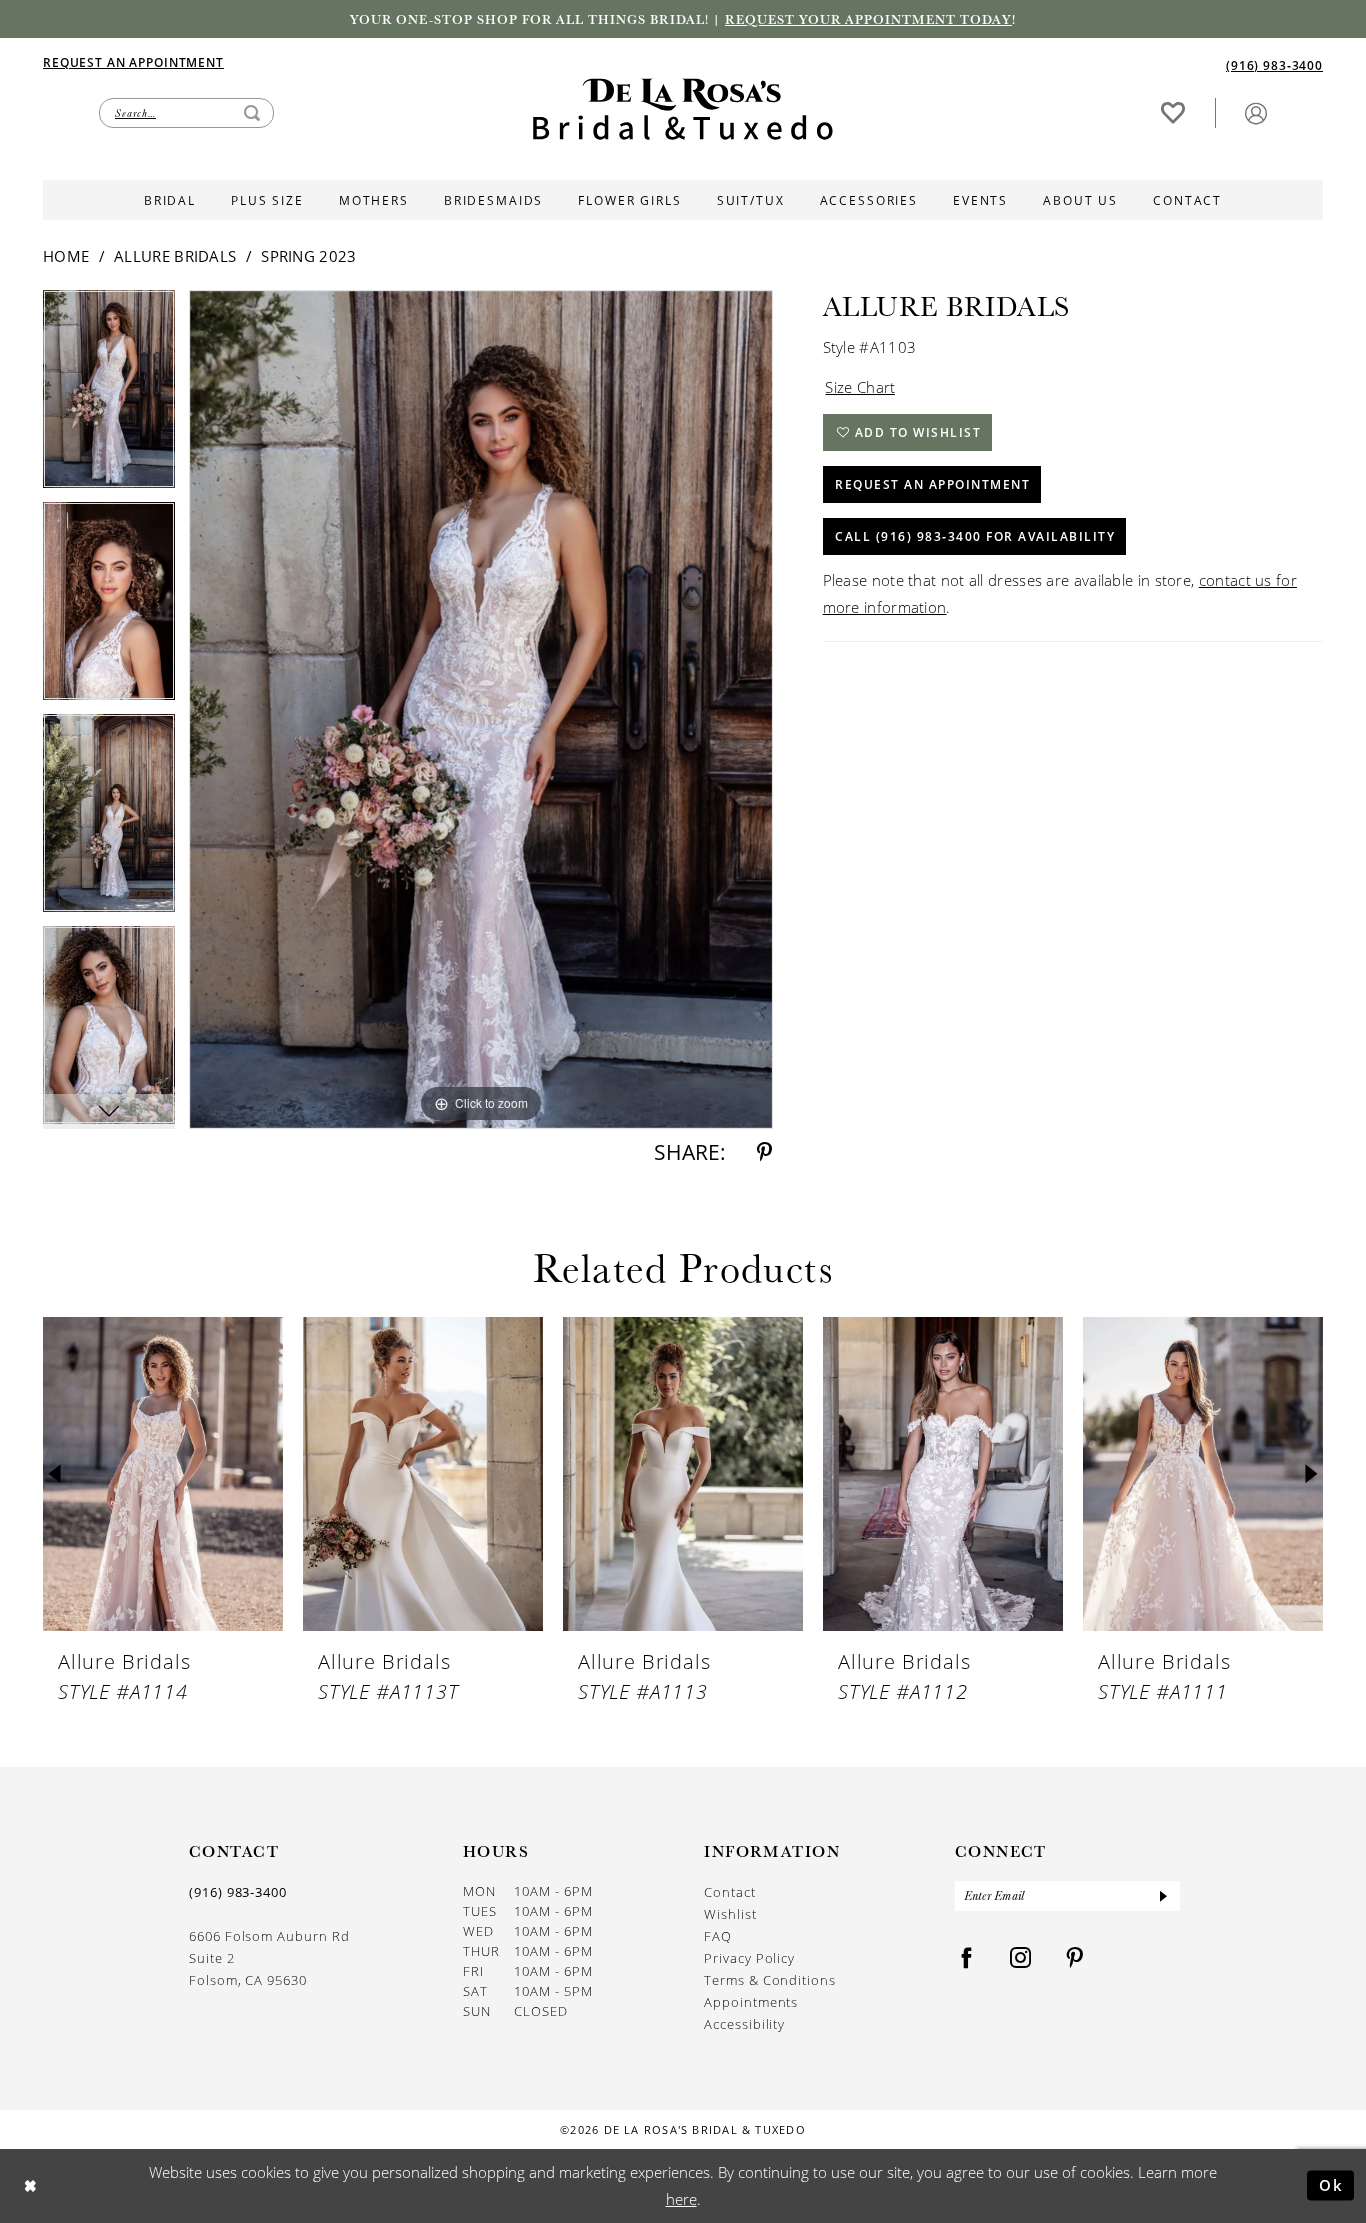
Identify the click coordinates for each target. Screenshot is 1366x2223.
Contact (730, 1891)
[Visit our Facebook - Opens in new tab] (967, 1958)
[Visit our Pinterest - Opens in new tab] (1075, 1958)
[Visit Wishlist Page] (1173, 112)
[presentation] (163, 1474)
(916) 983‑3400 (238, 1892)
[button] (1256, 112)
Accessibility (744, 2023)
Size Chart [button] (860, 387)
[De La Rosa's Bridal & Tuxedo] (683, 109)
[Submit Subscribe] (1163, 1896)
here (681, 2199)
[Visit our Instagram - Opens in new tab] (1021, 1958)
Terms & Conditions (770, 1979)
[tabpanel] (109, 396)
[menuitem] (363, 62)
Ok (1331, 2185)
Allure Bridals (175, 256)
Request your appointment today (868, 19)
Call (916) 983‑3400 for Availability (975, 536)
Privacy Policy (749, 1957)
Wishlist (730, 1913)
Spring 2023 (308, 256)
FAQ (718, 1935)
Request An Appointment (932, 484)
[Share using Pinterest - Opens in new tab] (764, 1152)
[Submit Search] (252, 113)
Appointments (751, 2001)
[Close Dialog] (30, 2185)
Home (66, 256)
